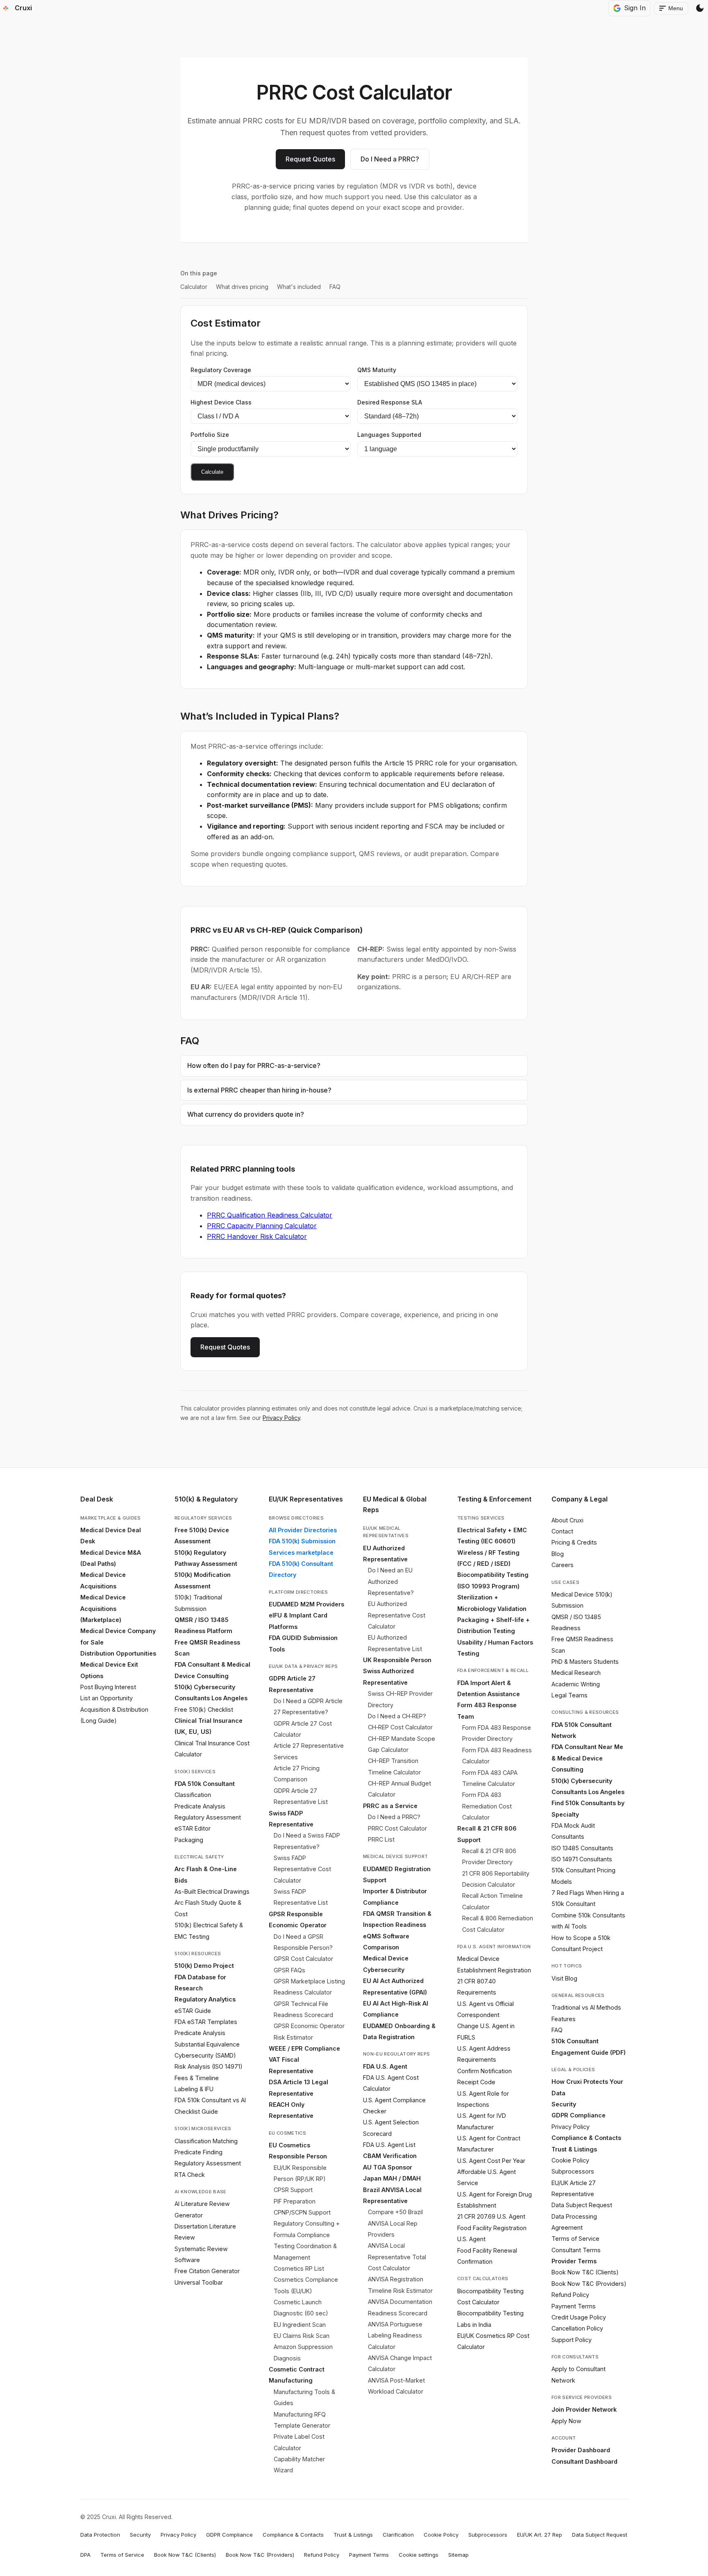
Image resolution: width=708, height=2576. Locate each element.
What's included (299, 287)
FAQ (335, 287)
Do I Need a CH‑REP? (397, 1716)
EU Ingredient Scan (300, 2325)
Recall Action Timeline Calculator (492, 1901)
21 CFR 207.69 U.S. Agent (491, 2216)
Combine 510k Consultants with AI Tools (588, 1921)
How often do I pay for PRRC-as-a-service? (254, 1065)
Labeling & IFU (194, 2089)
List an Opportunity (107, 1698)
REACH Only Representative (291, 2110)
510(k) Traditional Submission (198, 1603)
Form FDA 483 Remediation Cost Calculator (487, 1806)
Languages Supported (389, 435)
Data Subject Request (582, 2205)
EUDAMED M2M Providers (306, 1604)
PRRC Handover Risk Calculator (257, 1236)
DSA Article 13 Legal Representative (298, 2088)
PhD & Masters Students (585, 1662)
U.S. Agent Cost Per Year (491, 2161)
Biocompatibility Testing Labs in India (490, 2319)
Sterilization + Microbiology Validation (492, 1603)
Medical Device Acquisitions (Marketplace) (103, 1608)
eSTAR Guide (193, 2011)
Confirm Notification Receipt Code (484, 2076)
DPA (85, 2555)
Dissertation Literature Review (205, 2232)
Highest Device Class (221, 402)
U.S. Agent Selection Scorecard (391, 2128)
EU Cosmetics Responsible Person (298, 2151)
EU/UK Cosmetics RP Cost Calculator (493, 2341)
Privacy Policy (281, 1418)
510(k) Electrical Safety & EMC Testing (209, 1931)
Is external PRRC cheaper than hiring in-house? (259, 1090)
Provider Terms (574, 2261)
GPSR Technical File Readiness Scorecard (303, 2009)
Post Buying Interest (108, 1687)
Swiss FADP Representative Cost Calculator (302, 1869)
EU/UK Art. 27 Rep (540, 2535)
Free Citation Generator (207, 2271)
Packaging (189, 1840)
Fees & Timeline (197, 2078)
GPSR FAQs (289, 1970)
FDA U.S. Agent (385, 2066)
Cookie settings (419, 2555)
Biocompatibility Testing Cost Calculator (490, 2297)
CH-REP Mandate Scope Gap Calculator (402, 1744)
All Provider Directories (303, 1530)
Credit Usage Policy (579, 2317)
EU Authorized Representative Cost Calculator (397, 1615)
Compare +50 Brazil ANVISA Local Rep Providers (395, 2223)
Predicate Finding (199, 2152)
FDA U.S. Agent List (389, 2145)
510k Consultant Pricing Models (583, 1876)
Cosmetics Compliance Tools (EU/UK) (306, 2285)
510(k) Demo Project (204, 1966)
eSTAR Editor (193, 1828)
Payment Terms (574, 2306)
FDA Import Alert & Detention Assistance (489, 1688)
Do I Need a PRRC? (390, 159)
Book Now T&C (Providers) (589, 2284)
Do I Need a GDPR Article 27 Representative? (308, 1706)
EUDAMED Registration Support (397, 1874)
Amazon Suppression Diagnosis (303, 2352)
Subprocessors (573, 2171)
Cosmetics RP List (299, 2268)
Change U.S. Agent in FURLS (486, 2031)
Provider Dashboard (581, 2450)
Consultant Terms (576, 2250)
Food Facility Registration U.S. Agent (492, 2233)
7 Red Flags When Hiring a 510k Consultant (588, 1898)
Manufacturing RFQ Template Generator (302, 2420)
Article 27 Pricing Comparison (297, 1774)
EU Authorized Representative (385, 1554)
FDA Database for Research (200, 1983)
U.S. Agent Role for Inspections (483, 2099)
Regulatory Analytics (205, 1999)
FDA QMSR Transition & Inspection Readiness (397, 1919)
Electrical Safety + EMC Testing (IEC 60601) (492, 1536)
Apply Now (566, 2421)
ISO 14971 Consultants (582, 1859)
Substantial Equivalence (207, 2044)
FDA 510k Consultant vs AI (210, 2100)
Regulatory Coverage (221, 370)
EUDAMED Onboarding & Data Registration (399, 2031)
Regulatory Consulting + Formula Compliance (307, 2229)
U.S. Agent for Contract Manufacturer (489, 2144)
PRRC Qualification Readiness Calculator (270, 1215)
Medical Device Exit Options (109, 1670)
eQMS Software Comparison (386, 1942)
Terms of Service (575, 2239)
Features (564, 2019)
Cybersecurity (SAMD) (205, 2055)
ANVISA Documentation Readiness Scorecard (400, 2307)
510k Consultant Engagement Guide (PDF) (589, 2047)
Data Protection (100, 2535)
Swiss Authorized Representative (388, 1676)
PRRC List (381, 1839)
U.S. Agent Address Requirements (484, 2054)
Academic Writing (576, 1684)
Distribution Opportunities (118, 1653)
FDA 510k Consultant (205, 1784)
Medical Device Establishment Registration (494, 1964)
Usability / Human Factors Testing (495, 1648)
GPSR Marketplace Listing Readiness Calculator (309, 1987)
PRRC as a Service (390, 1806)
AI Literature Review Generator (202, 2209)
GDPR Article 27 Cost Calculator (303, 1729)
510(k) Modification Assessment (203, 1580)
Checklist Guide (196, 2111)
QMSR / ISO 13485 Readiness (576, 1622)
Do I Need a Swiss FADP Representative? (307, 1841)
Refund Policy (570, 2295)
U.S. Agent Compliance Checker (394, 2106)
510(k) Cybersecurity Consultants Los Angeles (211, 1692)
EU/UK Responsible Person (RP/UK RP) (300, 2173)
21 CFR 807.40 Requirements (477, 1987)
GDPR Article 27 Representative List (301, 1796)
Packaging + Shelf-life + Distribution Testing (494, 1625)
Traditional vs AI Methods (586, 2007)
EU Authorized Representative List (395, 1643)
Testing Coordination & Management (305, 2251)
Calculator (194, 287)
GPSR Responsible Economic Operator (298, 1920)
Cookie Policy (570, 2160)
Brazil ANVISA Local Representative (392, 2195)
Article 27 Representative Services (309, 1751)
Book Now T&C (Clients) (585, 2272)
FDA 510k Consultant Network (582, 1730)
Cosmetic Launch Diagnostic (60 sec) (301, 2308)
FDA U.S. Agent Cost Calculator (391, 2083)
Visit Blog (564, 1978)
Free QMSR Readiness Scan (207, 1648)
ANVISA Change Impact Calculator (400, 2363)
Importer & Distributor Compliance (395, 1897)
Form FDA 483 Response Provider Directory (497, 1733)
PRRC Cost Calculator (397, 1828)
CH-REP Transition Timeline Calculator (394, 1766)
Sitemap (458, 2555)
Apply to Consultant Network (579, 2374)
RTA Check (190, 2175)
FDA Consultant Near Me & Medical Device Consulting (587, 1758)
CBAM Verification (390, 2156)
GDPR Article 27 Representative (292, 1684)
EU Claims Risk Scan (302, 2336)
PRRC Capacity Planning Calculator (262, 1226)
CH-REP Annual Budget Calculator (399, 1789)
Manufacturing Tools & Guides (304, 2397)
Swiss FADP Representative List (301, 1897)
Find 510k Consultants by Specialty (588, 1808)
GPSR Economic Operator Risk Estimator (309, 2031)
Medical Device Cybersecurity (386, 1964)
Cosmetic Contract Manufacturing (297, 2375)
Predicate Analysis (200, 1806)
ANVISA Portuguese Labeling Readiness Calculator (395, 2335)
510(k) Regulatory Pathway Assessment (206, 1558)
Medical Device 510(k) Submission (582, 1600)
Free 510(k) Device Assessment (202, 1536)
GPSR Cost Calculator (303, 1959)
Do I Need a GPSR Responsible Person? (303, 1942)
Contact (562, 1531)
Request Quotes (310, 159)
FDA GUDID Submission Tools (303, 1643)
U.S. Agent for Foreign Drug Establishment (495, 2200)
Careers (563, 1565)
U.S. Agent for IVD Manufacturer (482, 2121)
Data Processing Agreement (574, 2222)
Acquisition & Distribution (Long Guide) (114, 1715)
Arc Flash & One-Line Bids (206, 1874)
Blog (558, 1554)
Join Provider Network (584, 2409)
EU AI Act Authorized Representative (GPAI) (395, 1986)
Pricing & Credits (574, 1542)
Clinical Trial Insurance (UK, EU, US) (209, 1726)
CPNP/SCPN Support (302, 2212)
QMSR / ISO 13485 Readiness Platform (203, 1625)
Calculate (212, 472)
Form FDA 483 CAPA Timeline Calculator (490, 1778)
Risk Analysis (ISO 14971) (209, 2066)
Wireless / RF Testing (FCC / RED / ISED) (488, 1558)
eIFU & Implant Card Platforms (298, 1621)
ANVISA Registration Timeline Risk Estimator (400, 2285)
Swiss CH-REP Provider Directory (400, 1699)
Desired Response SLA (390, 402)
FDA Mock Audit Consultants (573, 1831)
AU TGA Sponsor (388, 2167)
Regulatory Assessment (208, 1817)
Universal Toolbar (199, 2282)
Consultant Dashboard (584, 2461)
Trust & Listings (574, 2149)
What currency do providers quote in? (246, 1114)
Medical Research (576, 1673)
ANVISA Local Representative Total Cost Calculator (397, 2257)
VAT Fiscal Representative (291, 2065)
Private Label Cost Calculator (299, 2442)
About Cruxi (567, 1520)
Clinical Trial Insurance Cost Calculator (212, 1749)
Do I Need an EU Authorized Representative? (391, 1581)
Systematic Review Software (201, 2254)
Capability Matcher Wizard (299, 2465)
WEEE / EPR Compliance (304, 2048)
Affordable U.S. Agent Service (487, 2177)
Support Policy (572, 2340)
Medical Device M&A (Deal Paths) (111, 1558)
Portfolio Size (210, 435)
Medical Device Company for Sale (118, 1636)
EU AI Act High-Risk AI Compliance (396, 2009)
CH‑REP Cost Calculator (400, 1727)
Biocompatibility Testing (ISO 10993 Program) (493, 1580)
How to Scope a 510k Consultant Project (581, 1943)
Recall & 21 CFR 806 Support (487, 1834)
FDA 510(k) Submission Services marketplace (302, 1547)
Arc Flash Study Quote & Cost (208, 1908)
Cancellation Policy (577, 2328)
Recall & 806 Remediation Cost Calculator (498, 1924)
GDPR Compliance (579, 2115)
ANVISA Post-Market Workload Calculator (396, 2386)
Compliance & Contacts (586, 2138)
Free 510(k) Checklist (204, 1709)
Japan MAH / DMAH (392, 2178)
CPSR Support (293, 2190)
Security (564, 2104)
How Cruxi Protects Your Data (587, 2087)
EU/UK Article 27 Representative (574, 2188)
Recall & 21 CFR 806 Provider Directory (489, 1856)
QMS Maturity (377, 370)
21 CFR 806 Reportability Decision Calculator (496, 1879)
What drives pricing (242, 287)
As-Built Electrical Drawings (212, 1891)
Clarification (398, 2535)
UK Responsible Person (397, 1660)
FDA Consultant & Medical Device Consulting (212, 1670)
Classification (193, 1795)
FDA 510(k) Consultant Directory (301, 1569)
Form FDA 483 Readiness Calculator (497, 1756)
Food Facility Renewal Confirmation (487, 2256)
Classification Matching (206, 2141)
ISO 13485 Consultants (582, 1848)
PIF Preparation (295, 2201)
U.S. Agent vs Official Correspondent (486, 2009)
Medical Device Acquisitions (103, 1580)
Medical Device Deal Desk (111, 1536)
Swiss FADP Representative (291, 1819)
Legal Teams (570, 1695)
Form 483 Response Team (487, 1711)
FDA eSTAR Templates (206, 2022)
